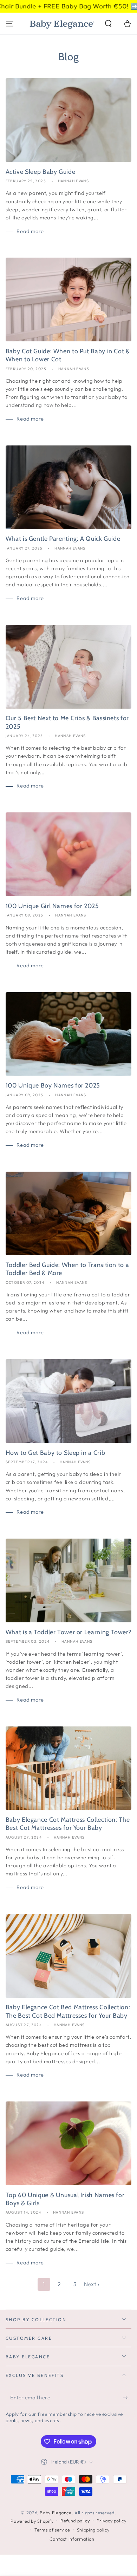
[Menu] (10, 23)
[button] (108, 23)
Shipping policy (93, 2530)
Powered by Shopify (32, 2521)
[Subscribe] (127, 2398)
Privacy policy (112, 2521)
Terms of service (52, 2530)
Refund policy (75, 2521)
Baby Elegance (56, 2513)
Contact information (72, 2539)
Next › (92, 2284)
